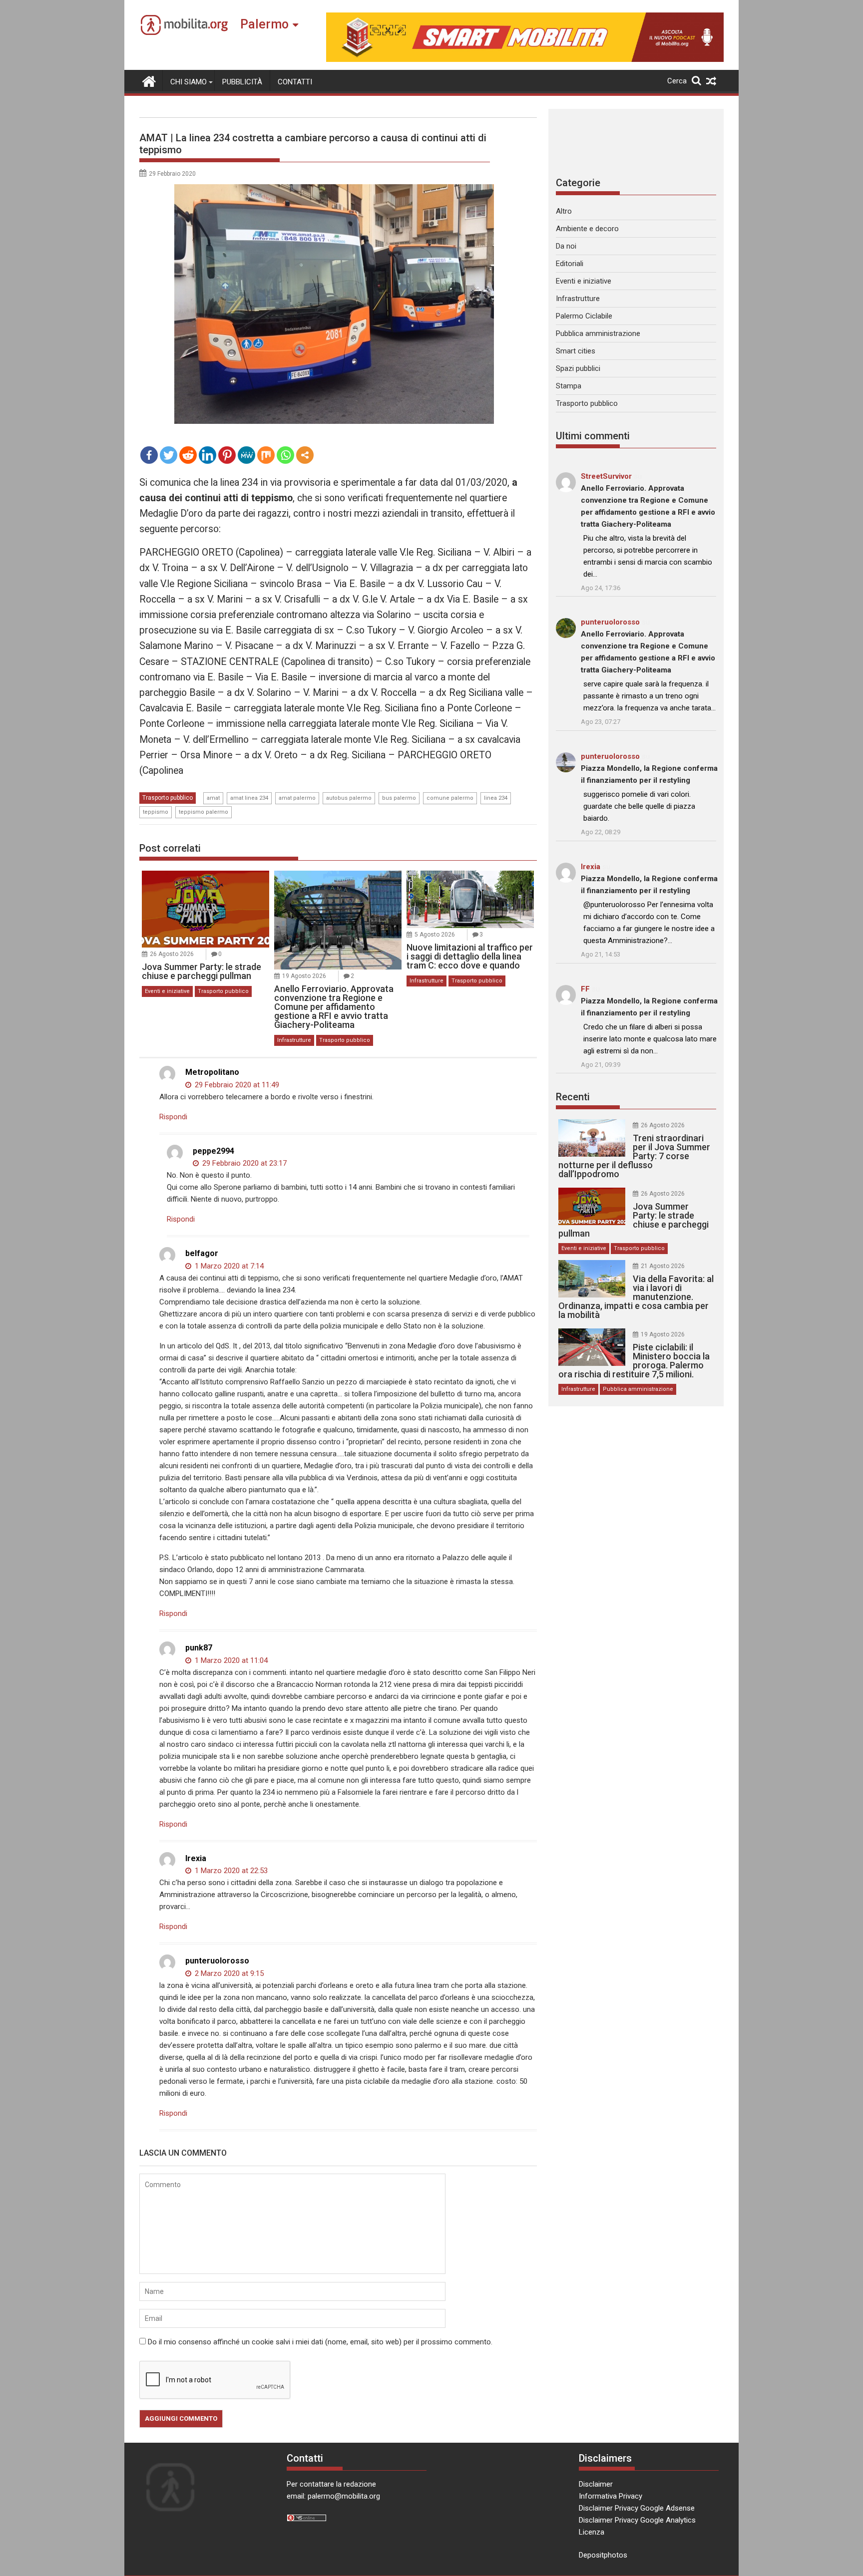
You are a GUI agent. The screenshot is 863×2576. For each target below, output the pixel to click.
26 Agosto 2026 (172, 954)
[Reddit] (188, 455)
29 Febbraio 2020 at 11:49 (236, 1085)
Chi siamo (189, 82)
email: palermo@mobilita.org (333, 2496)
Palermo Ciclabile (584, 316)
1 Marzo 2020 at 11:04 (230, 1660)
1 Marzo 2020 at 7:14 (228, 1266)
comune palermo (450, 798)
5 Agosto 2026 (435, 935)
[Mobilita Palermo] (149, 80)
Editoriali (570, 264)
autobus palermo (349, 798)
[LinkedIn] (208, 455)
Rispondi (173, 1117)
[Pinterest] (227, 455)
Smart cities (576, 351)
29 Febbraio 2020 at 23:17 (243, 1163)
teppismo (156, 812)
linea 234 (496, 798)
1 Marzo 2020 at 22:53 (230, 1871)
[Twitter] (169, 455)
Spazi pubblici (578, 368)
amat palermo (297, 798)
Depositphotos (603, 2555)
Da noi (566, 246)
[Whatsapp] (285, 455)
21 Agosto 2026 (663, 1266)
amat (213, 798)
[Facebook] (149, 455)
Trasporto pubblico (168, 798)
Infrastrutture (294, 1040)
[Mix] (266, 455)
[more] (305, 455)
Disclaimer (596, 2484)
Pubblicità (242, 82)
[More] (305, 455)
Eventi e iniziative (167, 991)
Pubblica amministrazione (598, 333)
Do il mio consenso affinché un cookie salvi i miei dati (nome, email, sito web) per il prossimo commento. (320, 2342)
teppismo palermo (204, 812)
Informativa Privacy (611, 2496)
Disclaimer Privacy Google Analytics (637, 2520)
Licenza (592, 2532)
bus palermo (399, 798)
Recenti (573, 1097)
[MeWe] (246, 455)
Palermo (264, 24)
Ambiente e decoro (587, 229)
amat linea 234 (249, 798)
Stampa (569, 386)
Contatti (295, 82)
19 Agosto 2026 (304, 976)
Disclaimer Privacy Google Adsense (637, 2508)
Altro (564, 211)
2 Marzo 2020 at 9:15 (228, 1973)
